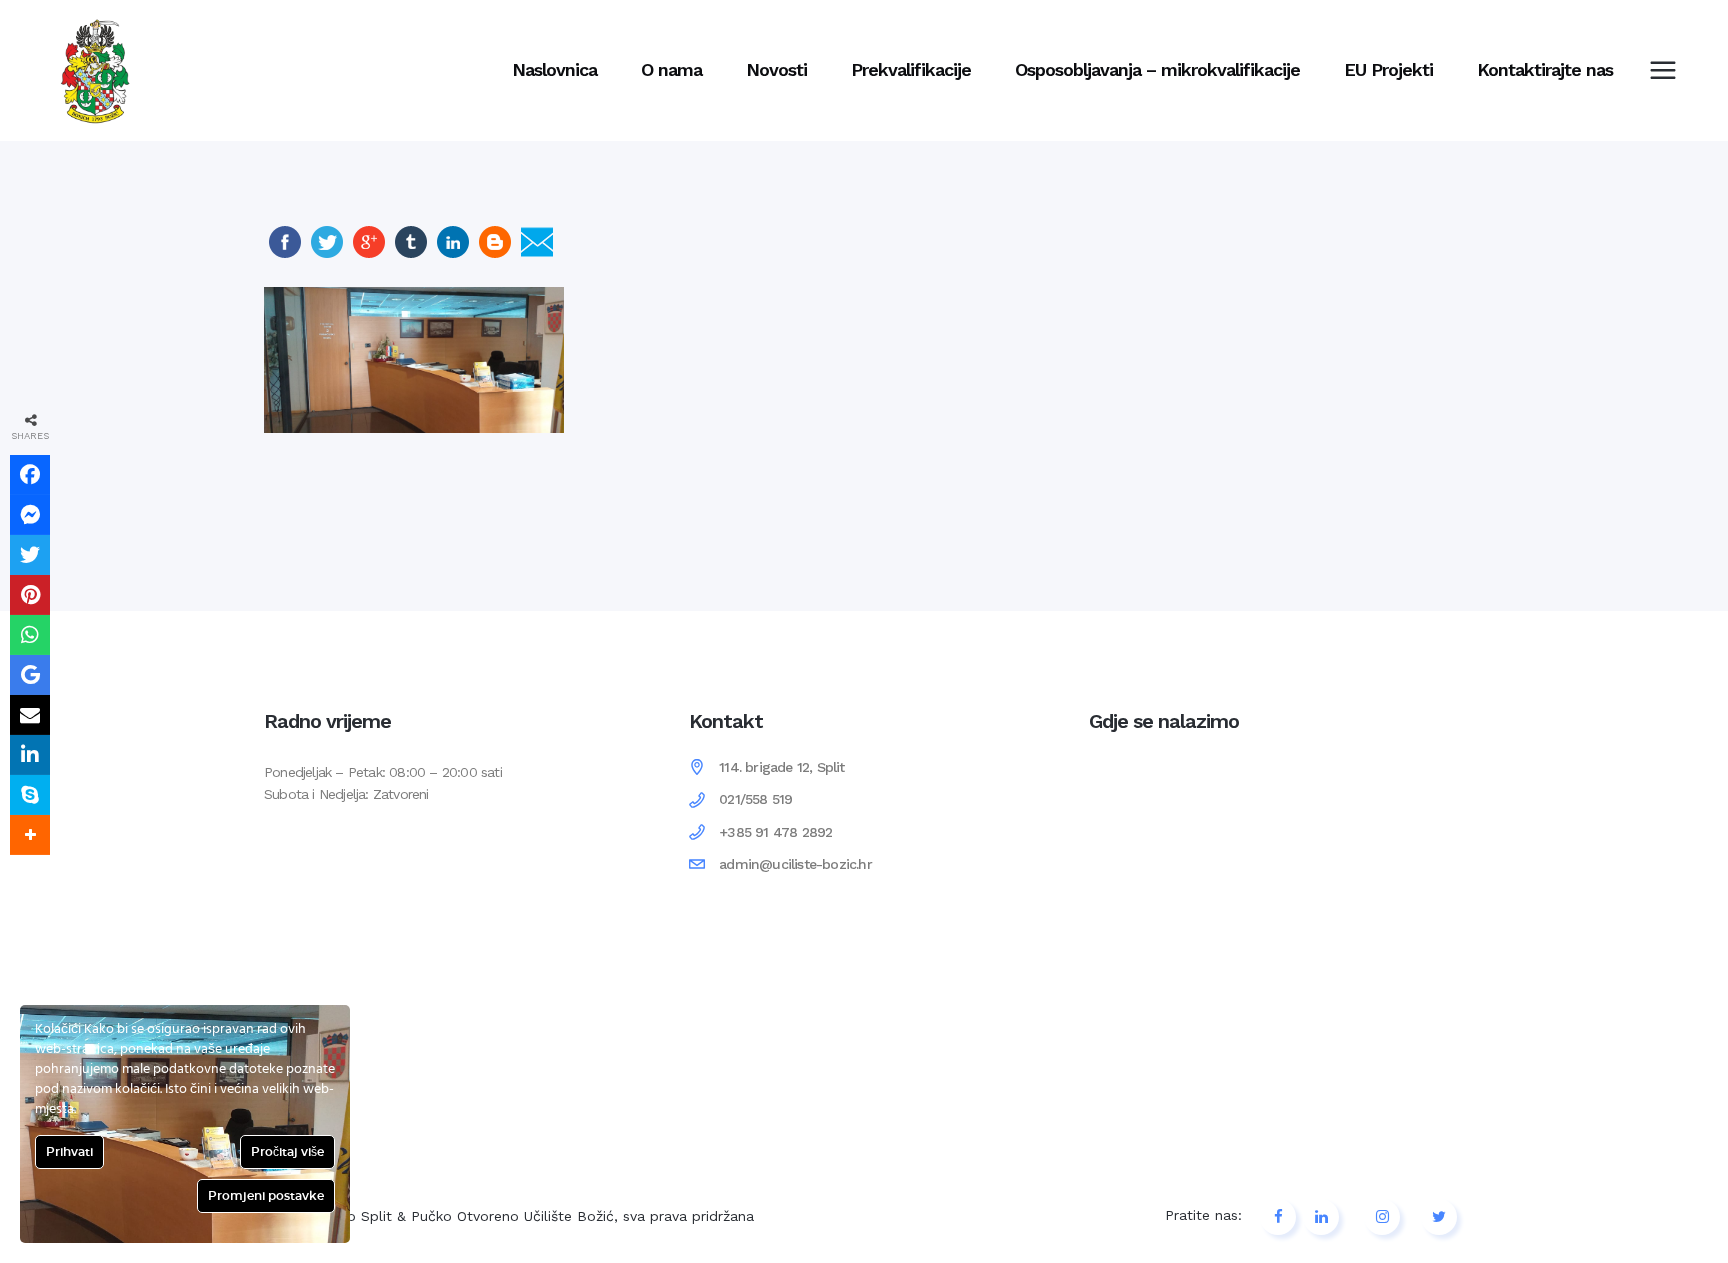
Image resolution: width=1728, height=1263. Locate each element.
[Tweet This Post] (327, 253)
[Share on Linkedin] (453, 253)
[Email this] (30, 715)
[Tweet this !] (30, 555)
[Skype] (30, 795)
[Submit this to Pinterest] (30, 595)
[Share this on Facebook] (30, 475)
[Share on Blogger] (495, 253)
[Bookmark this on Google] (30, 675)
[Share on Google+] (369, 253)
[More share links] (30, 835)
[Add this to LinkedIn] (30, 755)
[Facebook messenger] (30, 515)
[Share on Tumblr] (411, 253)
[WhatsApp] (30, 635)
